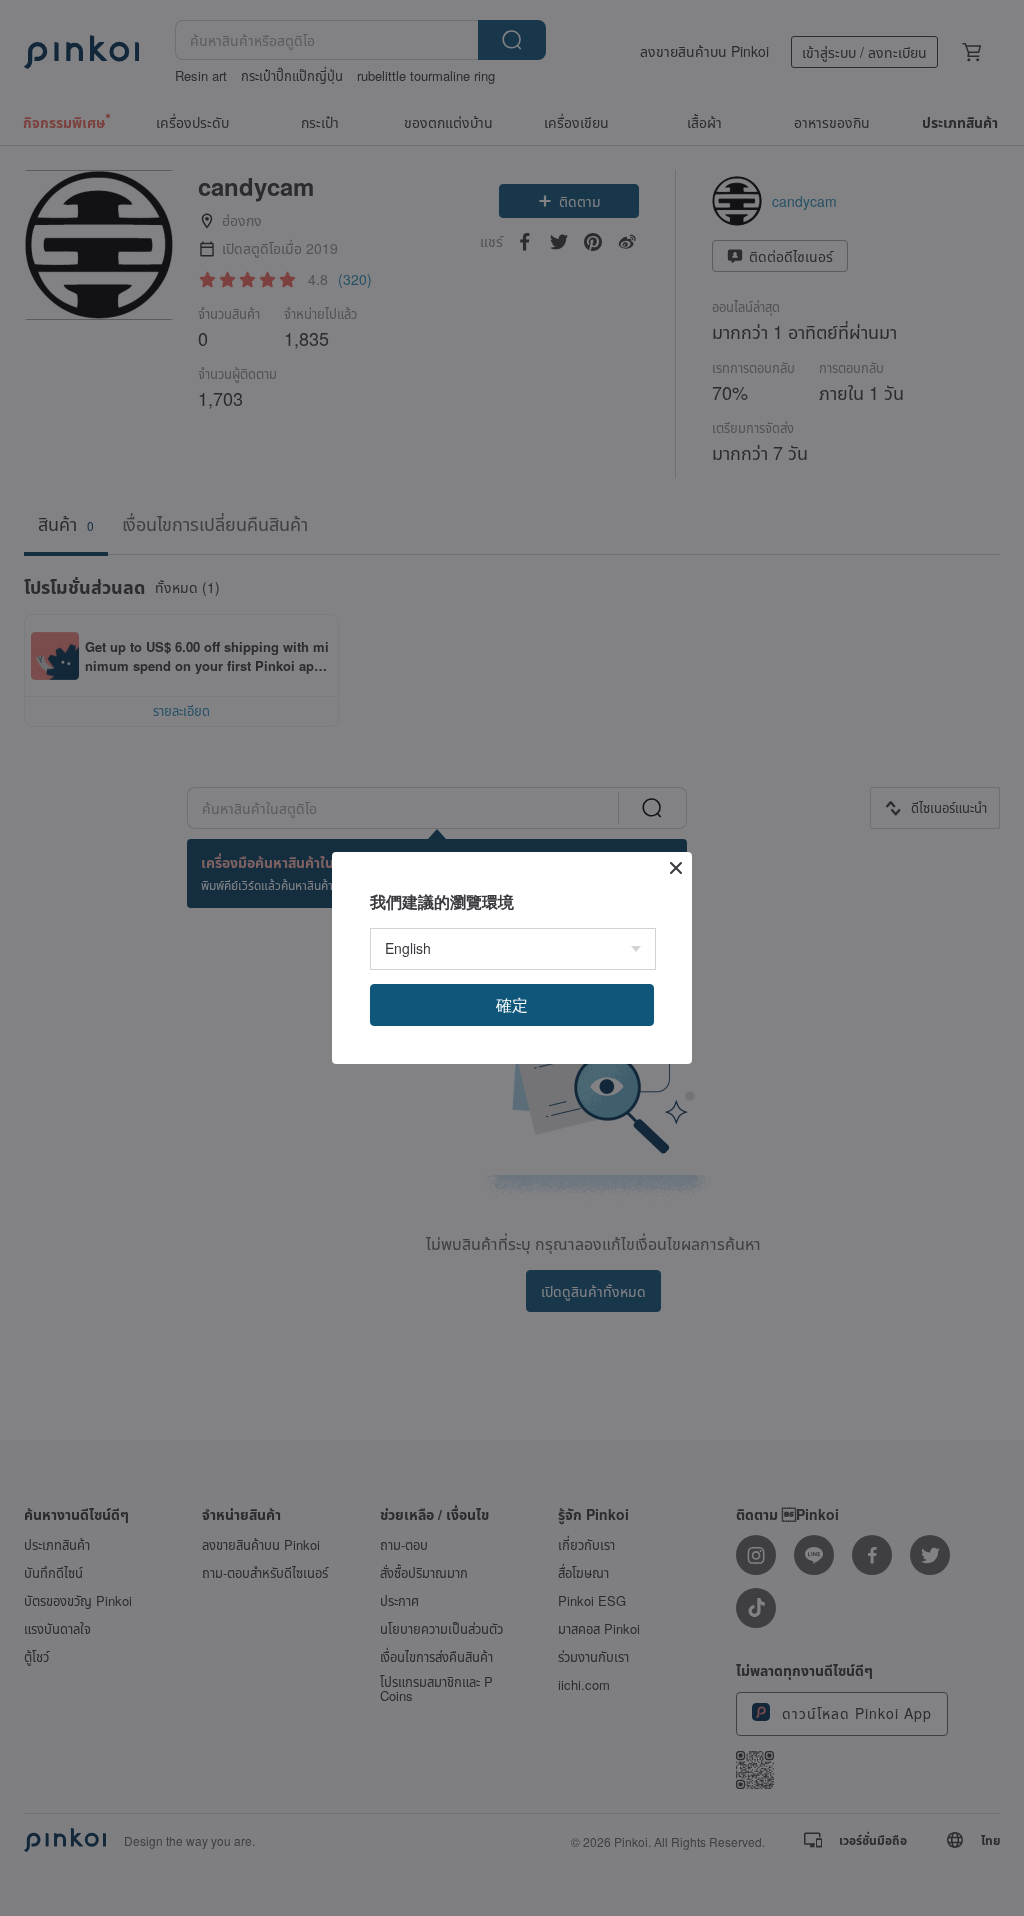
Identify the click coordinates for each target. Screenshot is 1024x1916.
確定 (512, 1004)
